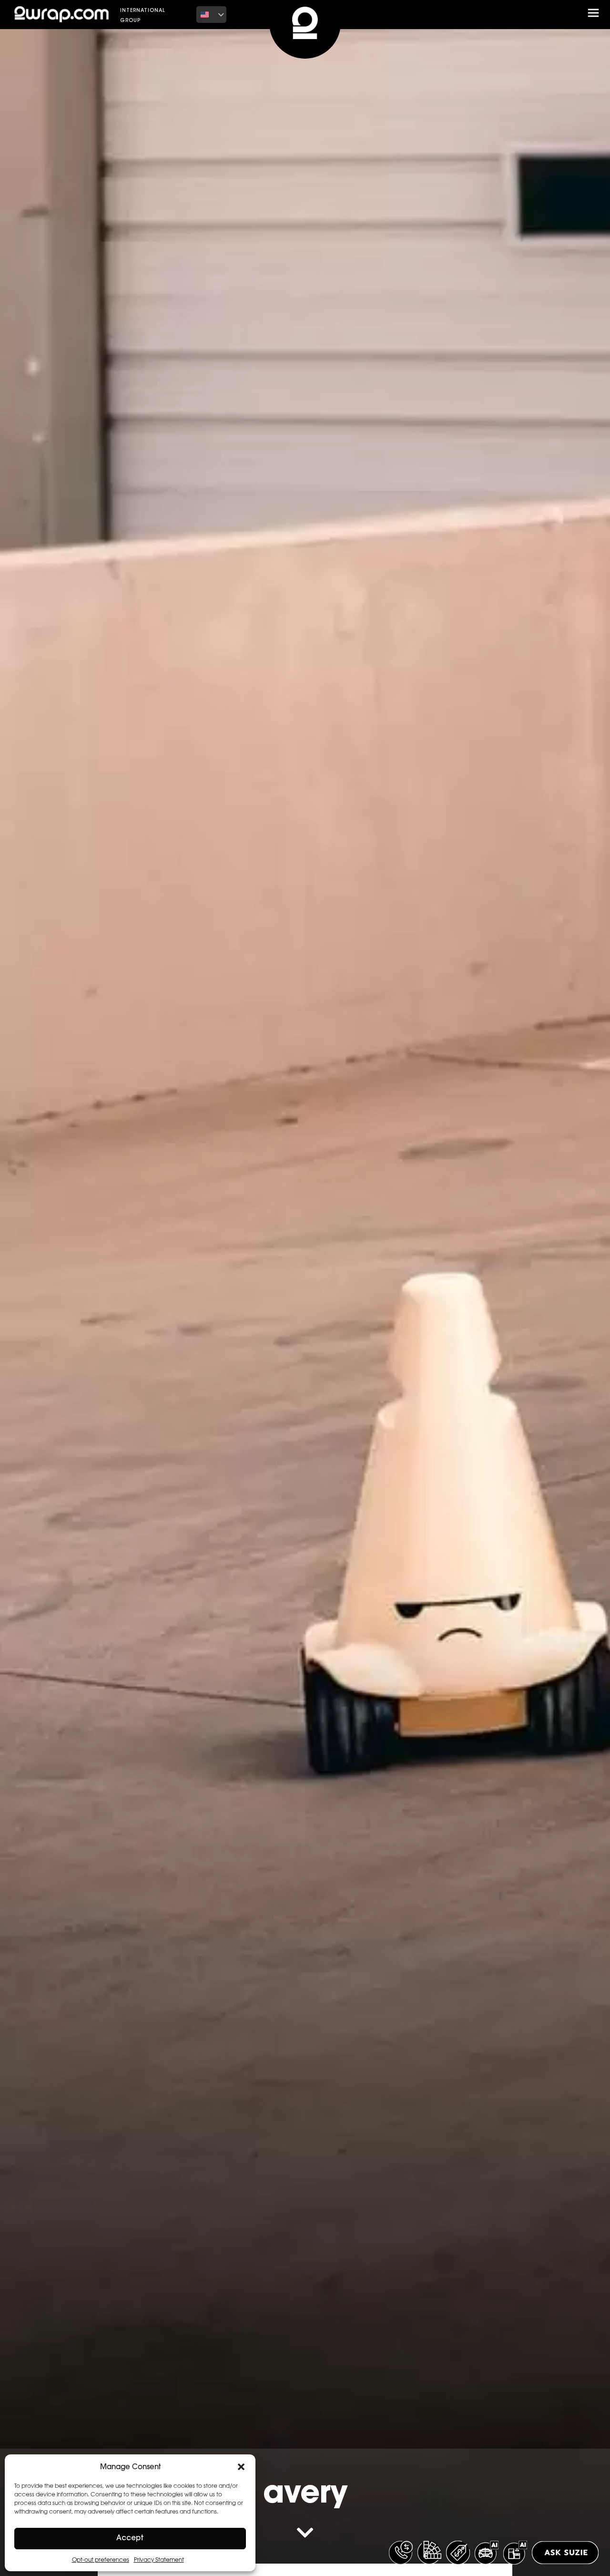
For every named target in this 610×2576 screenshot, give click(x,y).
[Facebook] (389, 14)
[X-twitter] (403, 14)
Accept (130, 2539)
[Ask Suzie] (565, 2553)
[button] (241, 2467)
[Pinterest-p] (445, 14)
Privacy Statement (159, 2560)
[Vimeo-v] (472, 14)
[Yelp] (458, 14)
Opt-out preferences (101, 2560)
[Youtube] (431, 14)
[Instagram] (417, 14)
